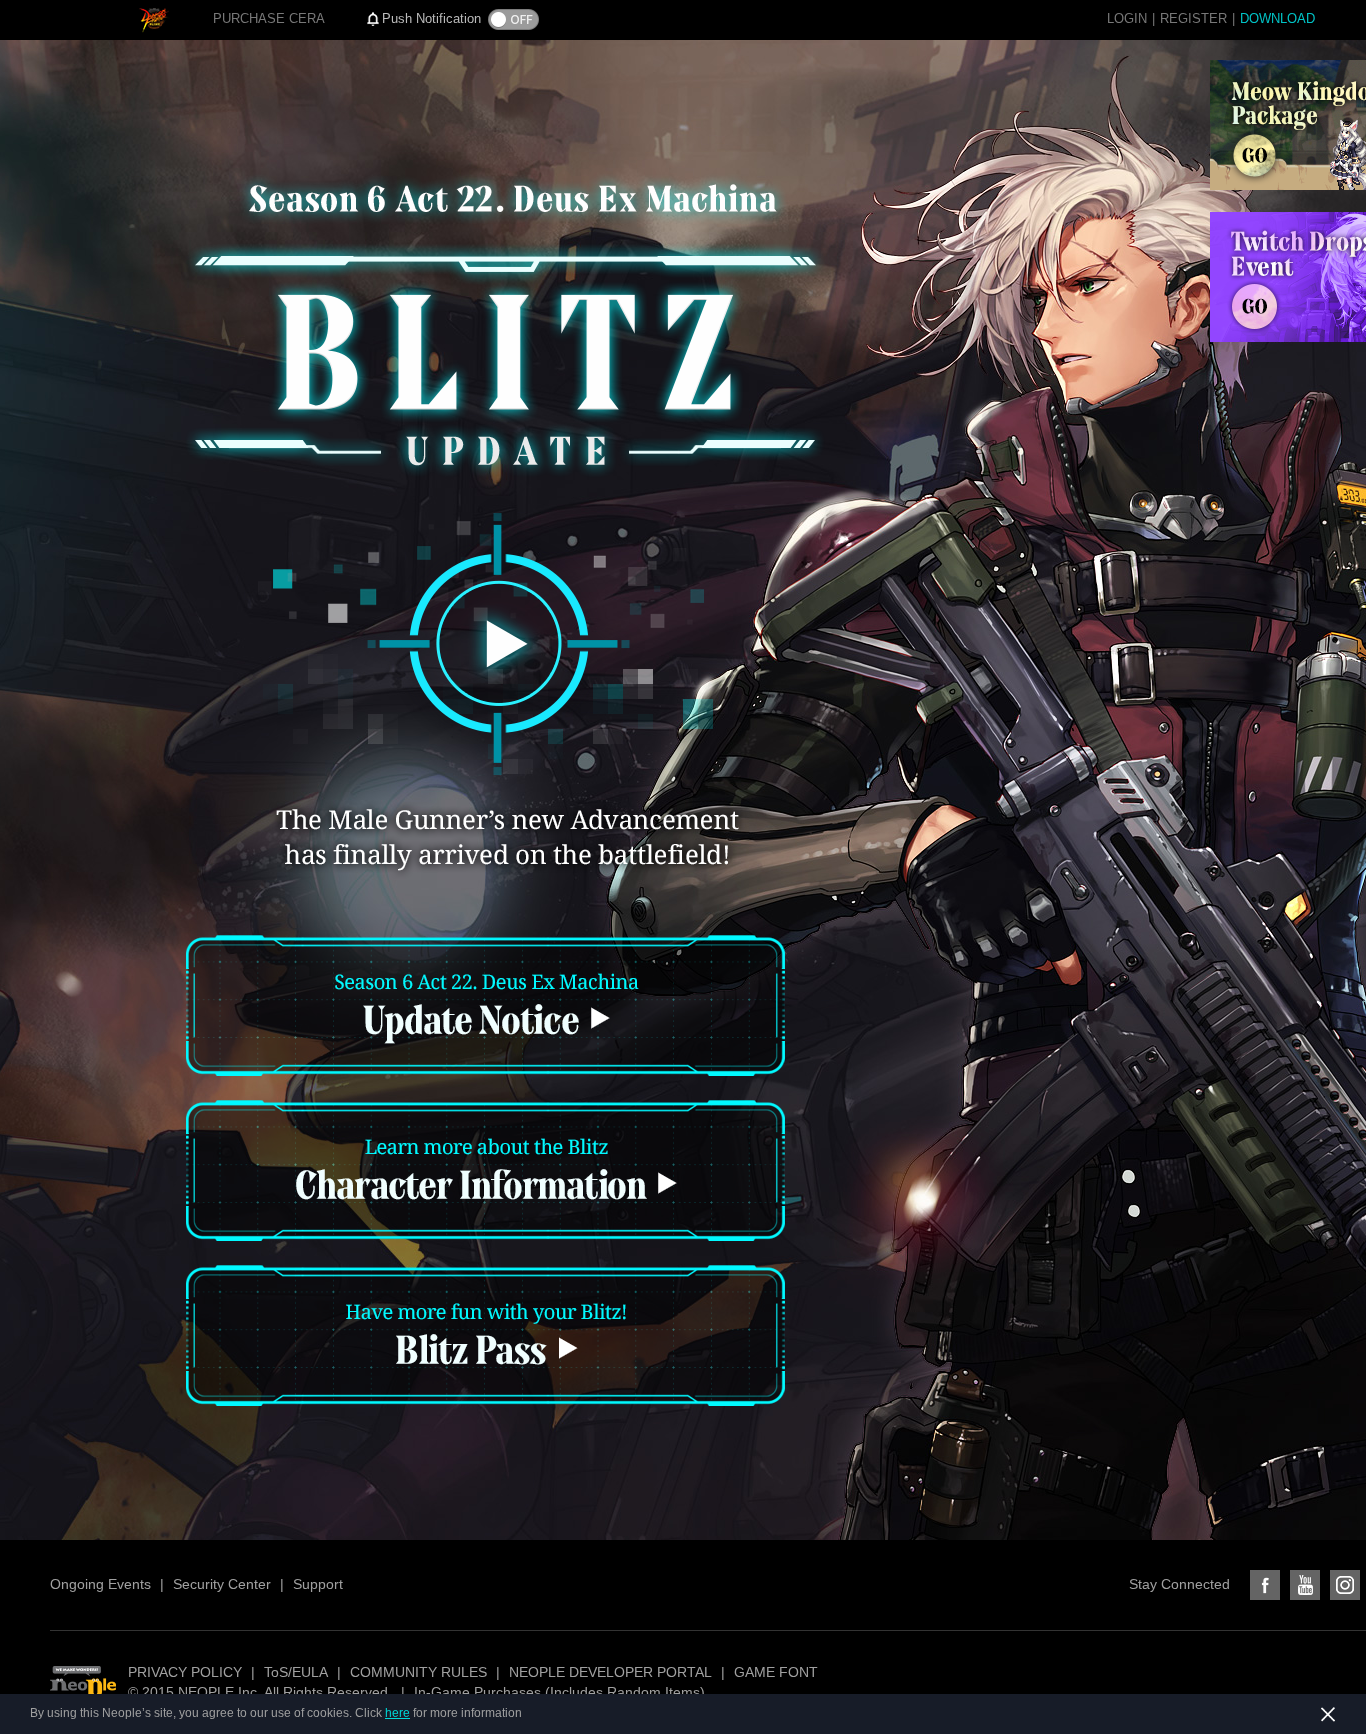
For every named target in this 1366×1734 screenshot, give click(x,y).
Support (318, 1584)
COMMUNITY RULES (418, 1672)
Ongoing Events (100, 1584)
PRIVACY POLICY (185, 1672)
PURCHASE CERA (269, 18)
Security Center (222, 1584)
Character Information (485, 1176)
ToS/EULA (296, 1672)
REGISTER (1193, 18)
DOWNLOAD (1277, 18)
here (397, 1713)
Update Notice (485, 1011)
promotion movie (493, 644)
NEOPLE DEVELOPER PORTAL (610, 1672)
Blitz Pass (485, 1341)
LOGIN (1127, 18)
